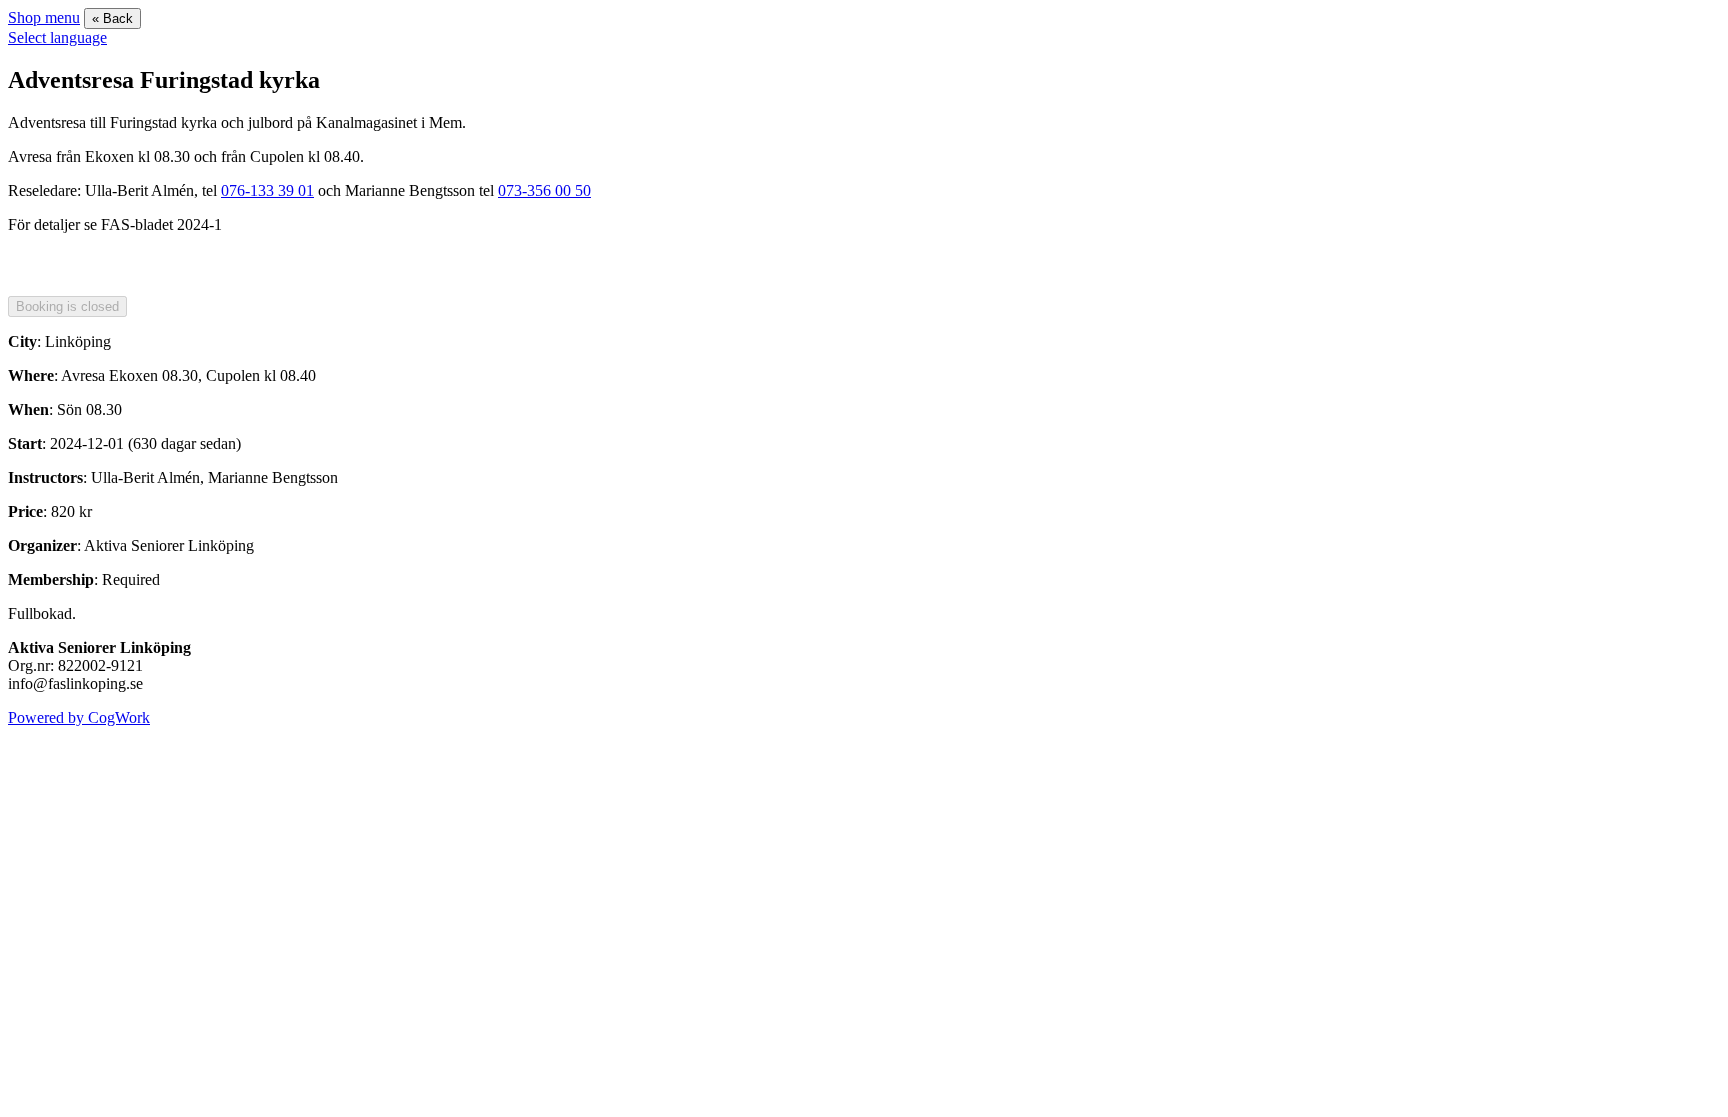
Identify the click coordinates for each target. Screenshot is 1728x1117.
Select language (57, 37)
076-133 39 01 (267, 190)
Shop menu (44, 17)
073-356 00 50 (544, 190)
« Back (112, 18)
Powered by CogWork (79, 717)
